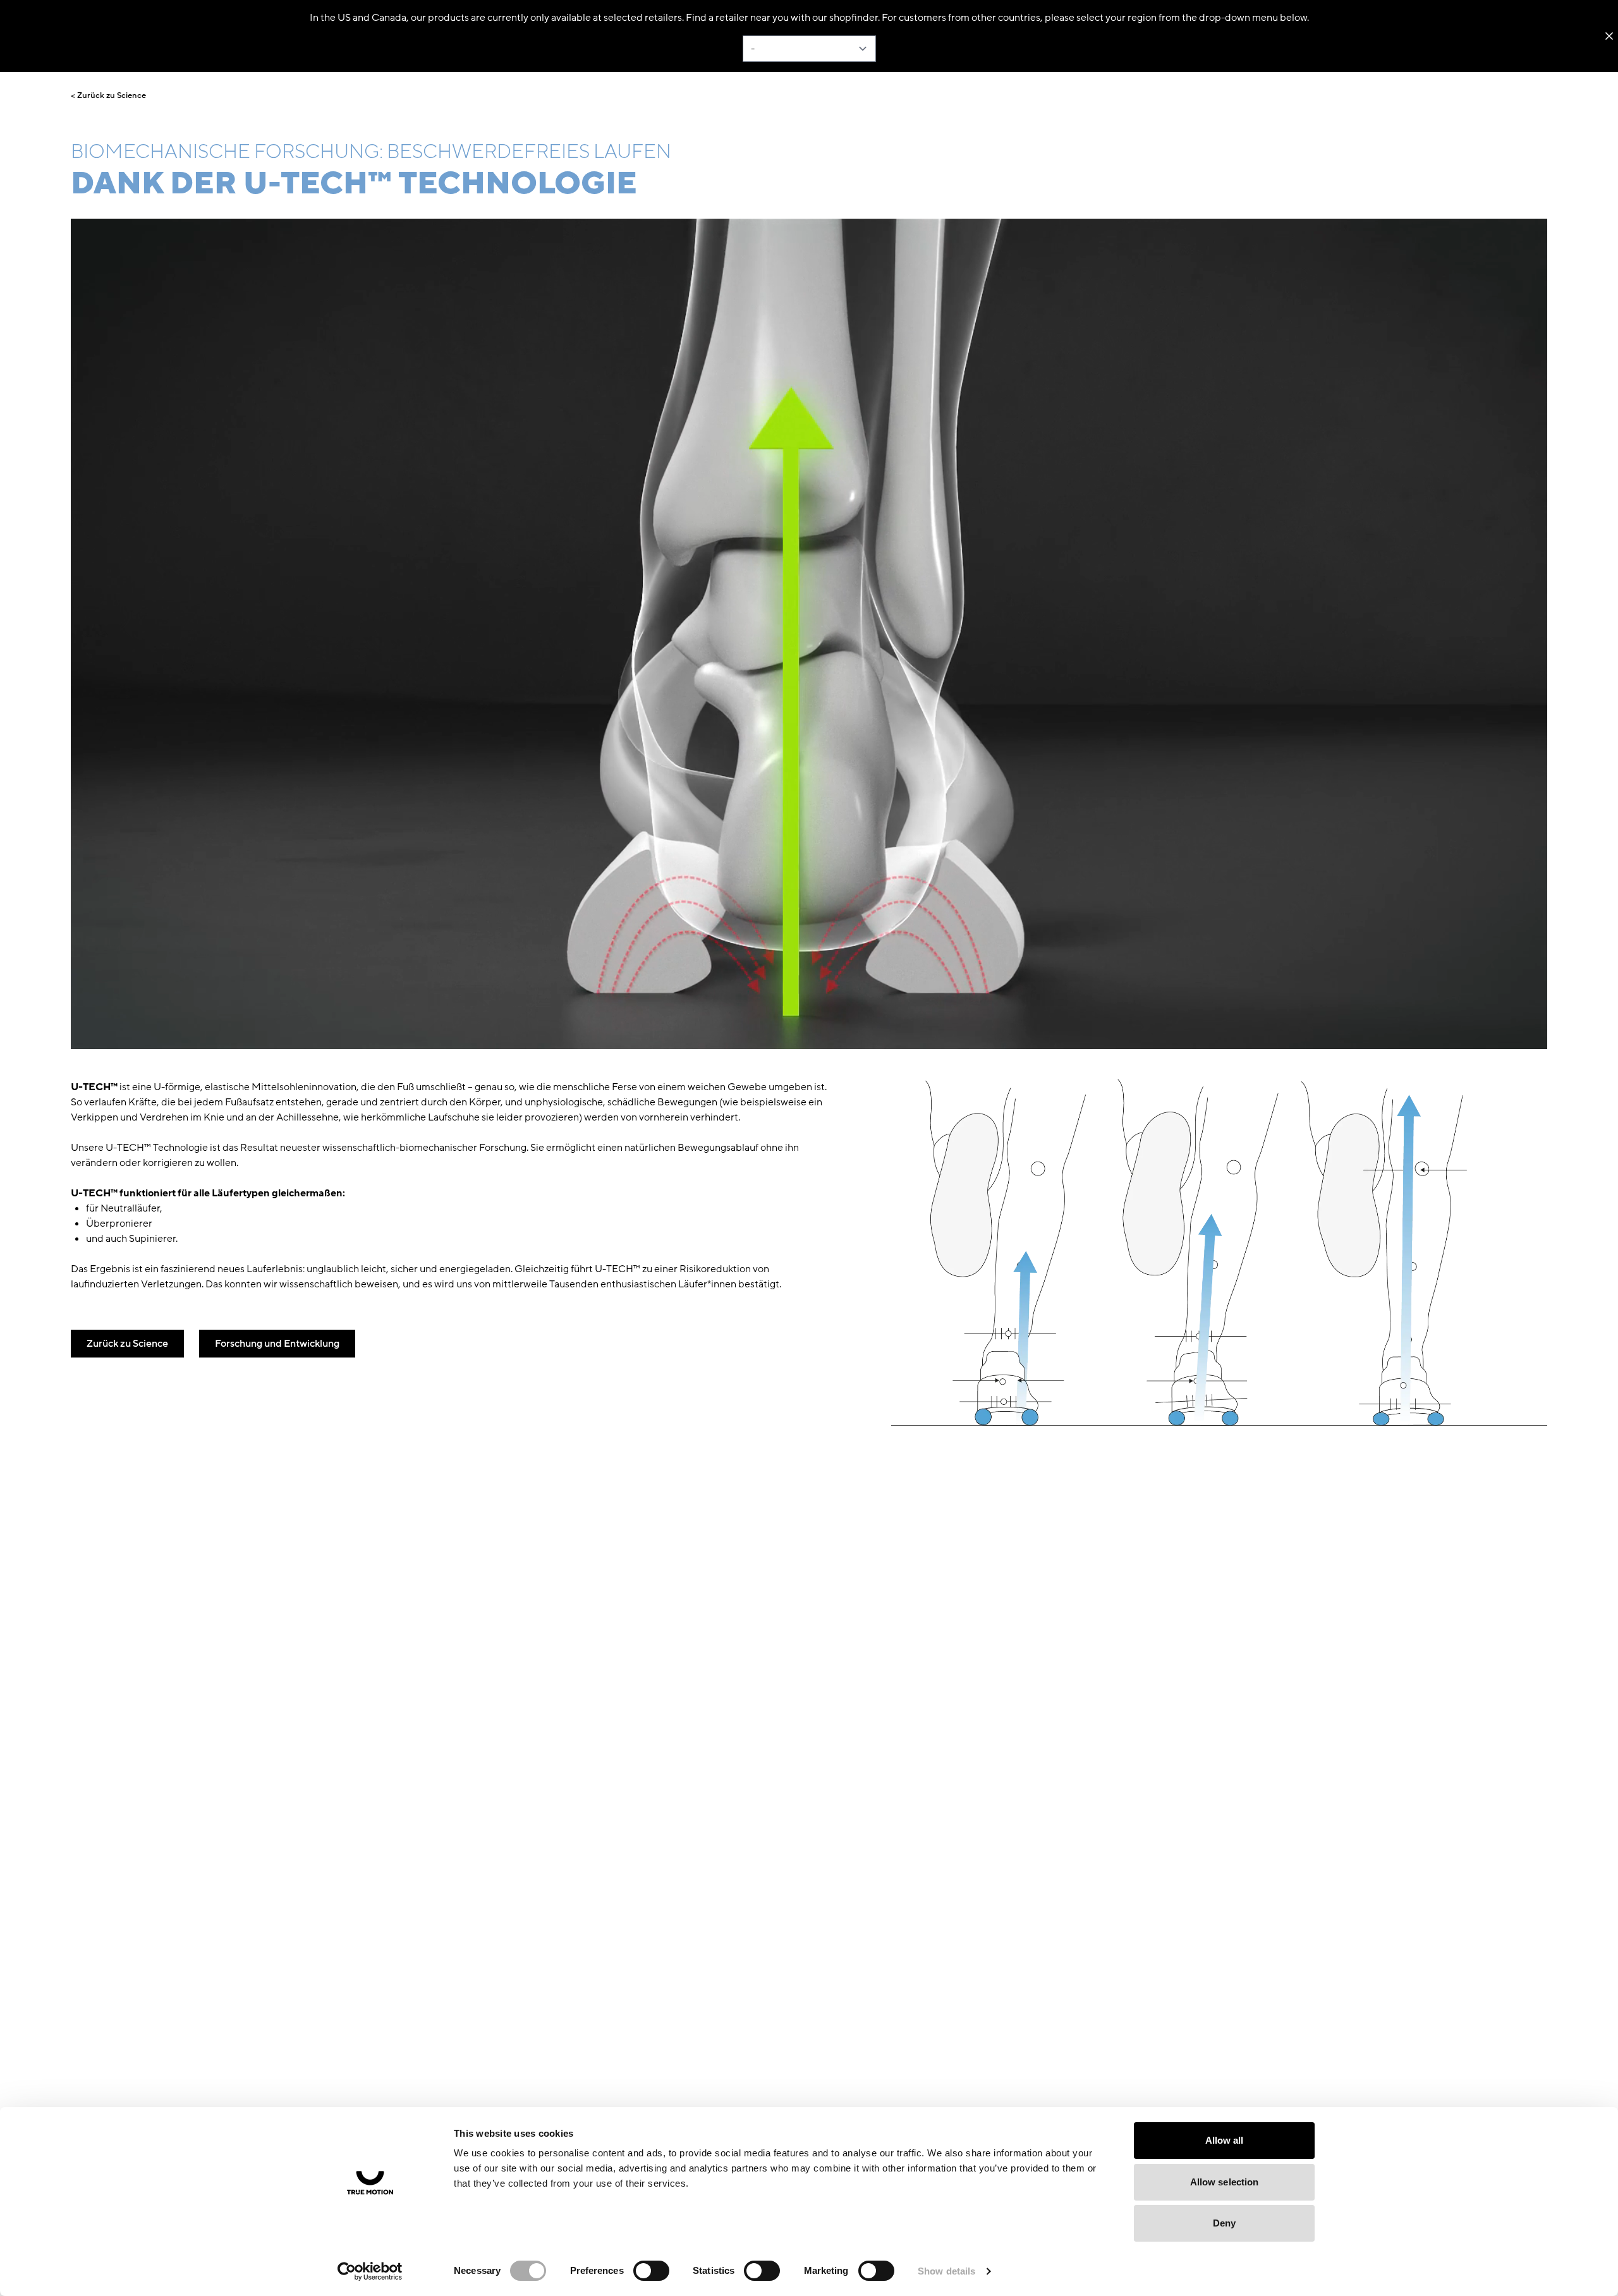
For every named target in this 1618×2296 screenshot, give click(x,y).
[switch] (651, 2271)
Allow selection (1225, 2182)
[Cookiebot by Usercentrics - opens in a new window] (370, 2271)
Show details (946, 2271)
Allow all (1225, 2140)
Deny (1224, 2223)
